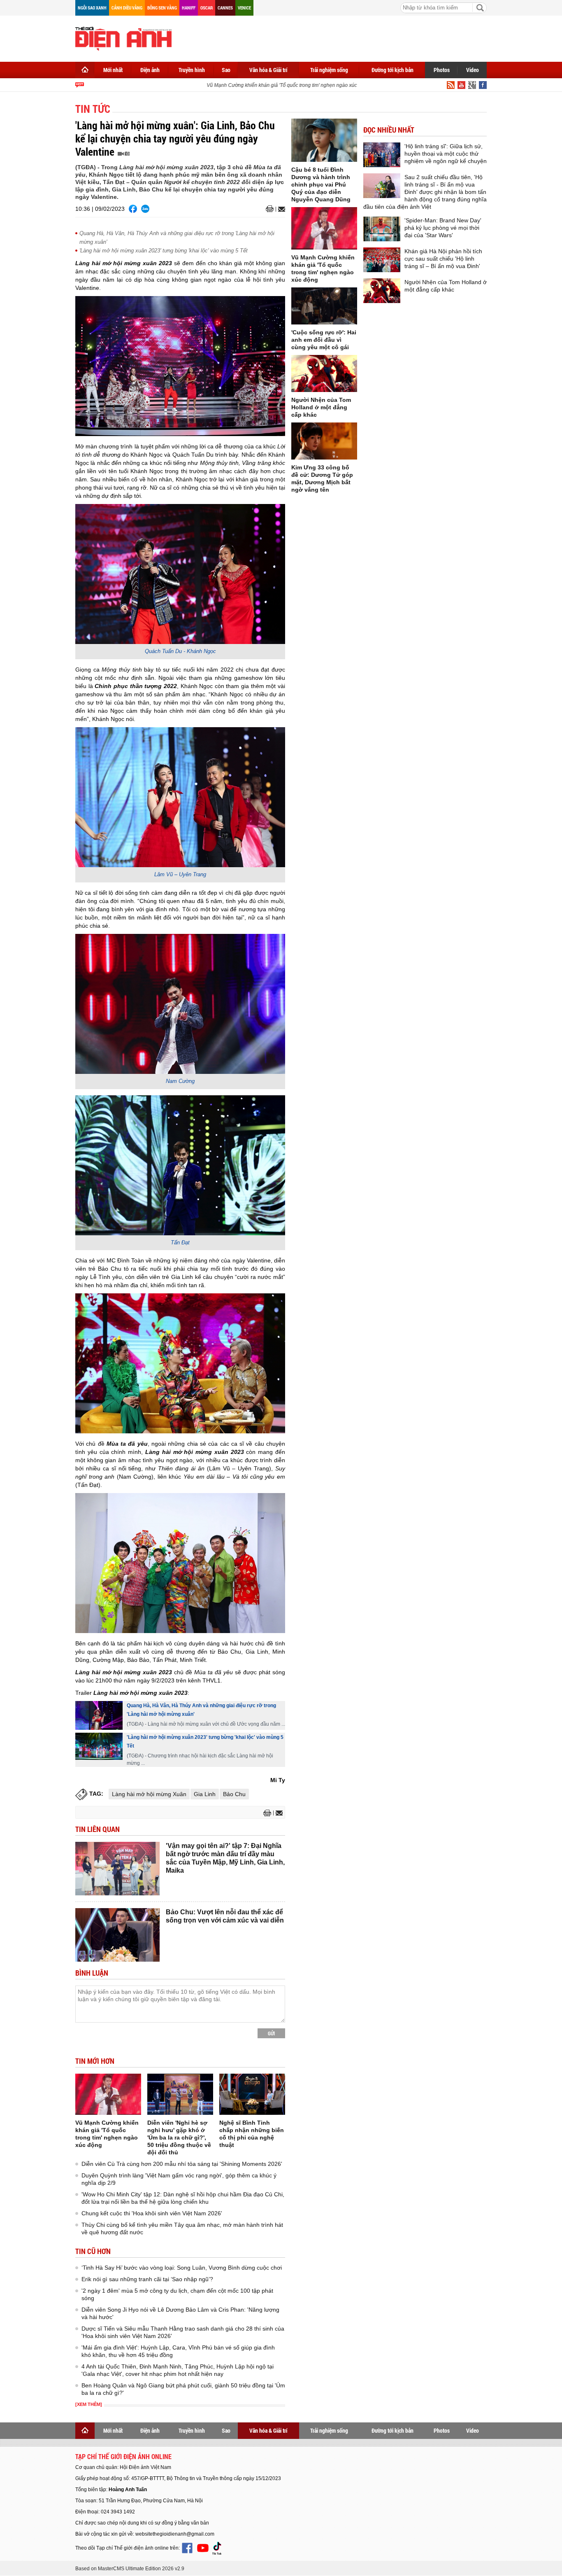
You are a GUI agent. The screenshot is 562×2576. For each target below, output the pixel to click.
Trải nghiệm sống (329, 70)
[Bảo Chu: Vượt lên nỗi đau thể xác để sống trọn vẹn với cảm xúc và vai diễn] (117, 1935)
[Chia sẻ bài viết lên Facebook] (133, 209)
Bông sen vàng (162, 8)
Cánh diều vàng (127, 8)
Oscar (207, 8)
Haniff (189, 8)
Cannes (225, 8)
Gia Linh (205, 1794)
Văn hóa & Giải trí (268, 70)
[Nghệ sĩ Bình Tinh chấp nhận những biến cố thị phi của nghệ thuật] (252, 2094)
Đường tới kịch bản (392, 70)
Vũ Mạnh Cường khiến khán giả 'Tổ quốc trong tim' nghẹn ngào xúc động (269, 85)
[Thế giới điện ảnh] (123, 38)
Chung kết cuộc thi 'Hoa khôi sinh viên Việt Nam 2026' (152, 2213)
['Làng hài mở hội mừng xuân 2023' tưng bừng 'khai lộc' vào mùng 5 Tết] (99, 1746)
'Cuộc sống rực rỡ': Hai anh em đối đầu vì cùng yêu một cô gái (324, 340)
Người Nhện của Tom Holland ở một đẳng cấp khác (321, 407)
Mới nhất (113, 70)
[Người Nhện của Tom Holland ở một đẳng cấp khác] (324, 373)
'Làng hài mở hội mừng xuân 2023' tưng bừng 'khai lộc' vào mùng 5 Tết (164, 251)
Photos (442, 70)
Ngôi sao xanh (92, 8)
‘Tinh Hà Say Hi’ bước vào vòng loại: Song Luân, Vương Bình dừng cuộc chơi (182, 2268)
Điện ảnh (150, 70)
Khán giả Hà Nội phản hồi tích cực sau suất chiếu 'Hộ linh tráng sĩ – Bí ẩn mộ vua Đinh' (443, 259)
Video (473, 70)
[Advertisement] (337, 37)
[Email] (280, 209)
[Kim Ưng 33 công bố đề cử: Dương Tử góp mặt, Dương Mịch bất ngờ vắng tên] (324, 441)
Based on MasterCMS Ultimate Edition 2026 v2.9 (130, 2569)
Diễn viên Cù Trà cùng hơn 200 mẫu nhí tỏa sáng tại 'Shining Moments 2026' (182, 2164)
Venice (244, 8)
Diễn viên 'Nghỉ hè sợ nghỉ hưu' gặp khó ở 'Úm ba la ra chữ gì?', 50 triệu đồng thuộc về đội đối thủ (179, 2137)
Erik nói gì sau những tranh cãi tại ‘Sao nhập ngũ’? (147, 2279)
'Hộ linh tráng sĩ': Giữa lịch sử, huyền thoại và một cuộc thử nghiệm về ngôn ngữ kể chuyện (446, 154)
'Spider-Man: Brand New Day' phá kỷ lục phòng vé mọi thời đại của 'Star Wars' (443, 228)
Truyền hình (192, 70)
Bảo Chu (234, 1794)
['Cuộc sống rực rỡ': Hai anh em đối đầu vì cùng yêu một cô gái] (324, 306)
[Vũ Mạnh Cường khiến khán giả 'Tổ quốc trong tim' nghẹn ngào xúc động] (108, 2094)
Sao (226, 70)
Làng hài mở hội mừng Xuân (149, 1794)
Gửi (271, 2033)
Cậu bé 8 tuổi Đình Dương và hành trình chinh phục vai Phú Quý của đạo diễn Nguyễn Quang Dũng (321, 184)
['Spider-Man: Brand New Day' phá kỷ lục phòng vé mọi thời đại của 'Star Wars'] (382, 229)
